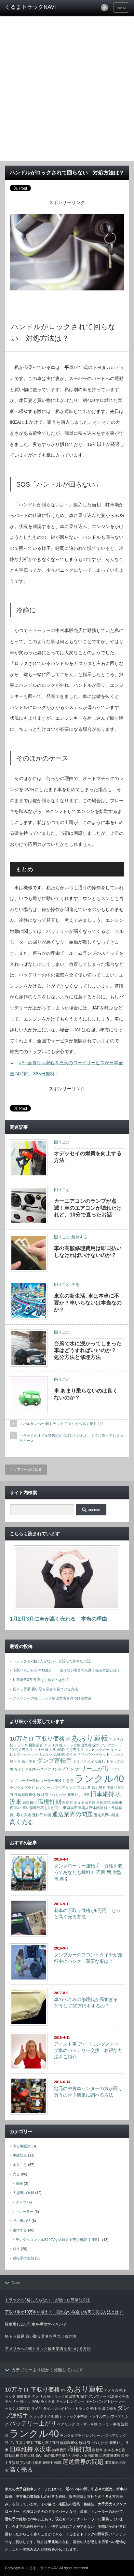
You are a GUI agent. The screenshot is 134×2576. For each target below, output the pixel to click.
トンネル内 (27, 1769)
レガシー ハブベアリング (56, 1788)
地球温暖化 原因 (31, 1795)
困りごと (62, 1142)
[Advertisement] (67, 90)
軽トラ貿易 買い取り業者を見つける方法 (45, 1689)
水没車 (43, 2449)
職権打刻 (49, 1802)
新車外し (74, 1795)
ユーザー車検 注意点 (57, 1781)
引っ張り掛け (56, 1795)
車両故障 (70, 1808)
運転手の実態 (23, 2258)
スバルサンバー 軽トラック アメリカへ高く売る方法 (62, 1424)
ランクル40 (99, 1779)
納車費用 (30, 1803)
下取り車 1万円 (47, 2443)
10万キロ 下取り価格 (37, 1739)
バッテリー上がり (86, 1769)
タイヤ (71, 1754)
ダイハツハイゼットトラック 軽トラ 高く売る (80, 2408)
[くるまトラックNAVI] (32, 7)
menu (121, 7)
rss (104, 7)
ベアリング (66, 2424)
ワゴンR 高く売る (91, 1788)
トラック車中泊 (75, 2416)
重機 (19, 2184)
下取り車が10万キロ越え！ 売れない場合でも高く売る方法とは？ (67, 1670)
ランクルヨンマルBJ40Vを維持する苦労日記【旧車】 (58, 2240)
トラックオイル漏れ (89, 1761)
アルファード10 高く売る (109, 2396)
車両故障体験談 (91, 1808)
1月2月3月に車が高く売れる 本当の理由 (58, 1619)
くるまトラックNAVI (42, 2568)
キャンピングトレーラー (105, 2401)
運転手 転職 (42, 1815)
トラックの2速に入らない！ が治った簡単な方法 (52, 1661)
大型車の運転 (23, 2193)
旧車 (86, 1795)
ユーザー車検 (29, 1781)
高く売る (21, 1822)
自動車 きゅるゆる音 (79, 1803)
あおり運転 (90, 1738)
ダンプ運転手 (54, 1761)
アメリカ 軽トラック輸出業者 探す (72, 1745)
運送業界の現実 (107, 1815)
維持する (79, 1237)
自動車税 (103, 1803)
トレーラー (25, 2212)
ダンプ (21, 2202)
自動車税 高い (31, 2455)
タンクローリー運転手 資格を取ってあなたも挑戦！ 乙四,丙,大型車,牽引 (88, 1872)
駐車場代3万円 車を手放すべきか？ (41, 1680)
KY (68, 1739)
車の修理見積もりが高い (42, 1808)
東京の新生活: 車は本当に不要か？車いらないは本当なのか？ (88, 1303)
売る (75, 1285)
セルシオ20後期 (52, 1754)
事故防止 (20, 2155)
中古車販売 (22, 2146)
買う (16, 2249)
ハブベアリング (49, 1769)
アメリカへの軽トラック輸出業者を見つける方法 (52, 1698)
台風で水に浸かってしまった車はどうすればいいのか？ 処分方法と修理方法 (88, 1350)
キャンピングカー (95, 1750)
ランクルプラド (22, 1788)
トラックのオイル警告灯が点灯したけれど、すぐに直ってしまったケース (71, 1438)
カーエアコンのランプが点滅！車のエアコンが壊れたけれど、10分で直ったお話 (88, 1208)
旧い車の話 (22, 2221)
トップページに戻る (26, 1469)
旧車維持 (102, 1794)
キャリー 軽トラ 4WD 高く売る (55, 1750)
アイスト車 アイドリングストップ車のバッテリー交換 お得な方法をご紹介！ (88, 2050)
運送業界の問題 (73, 1814)
